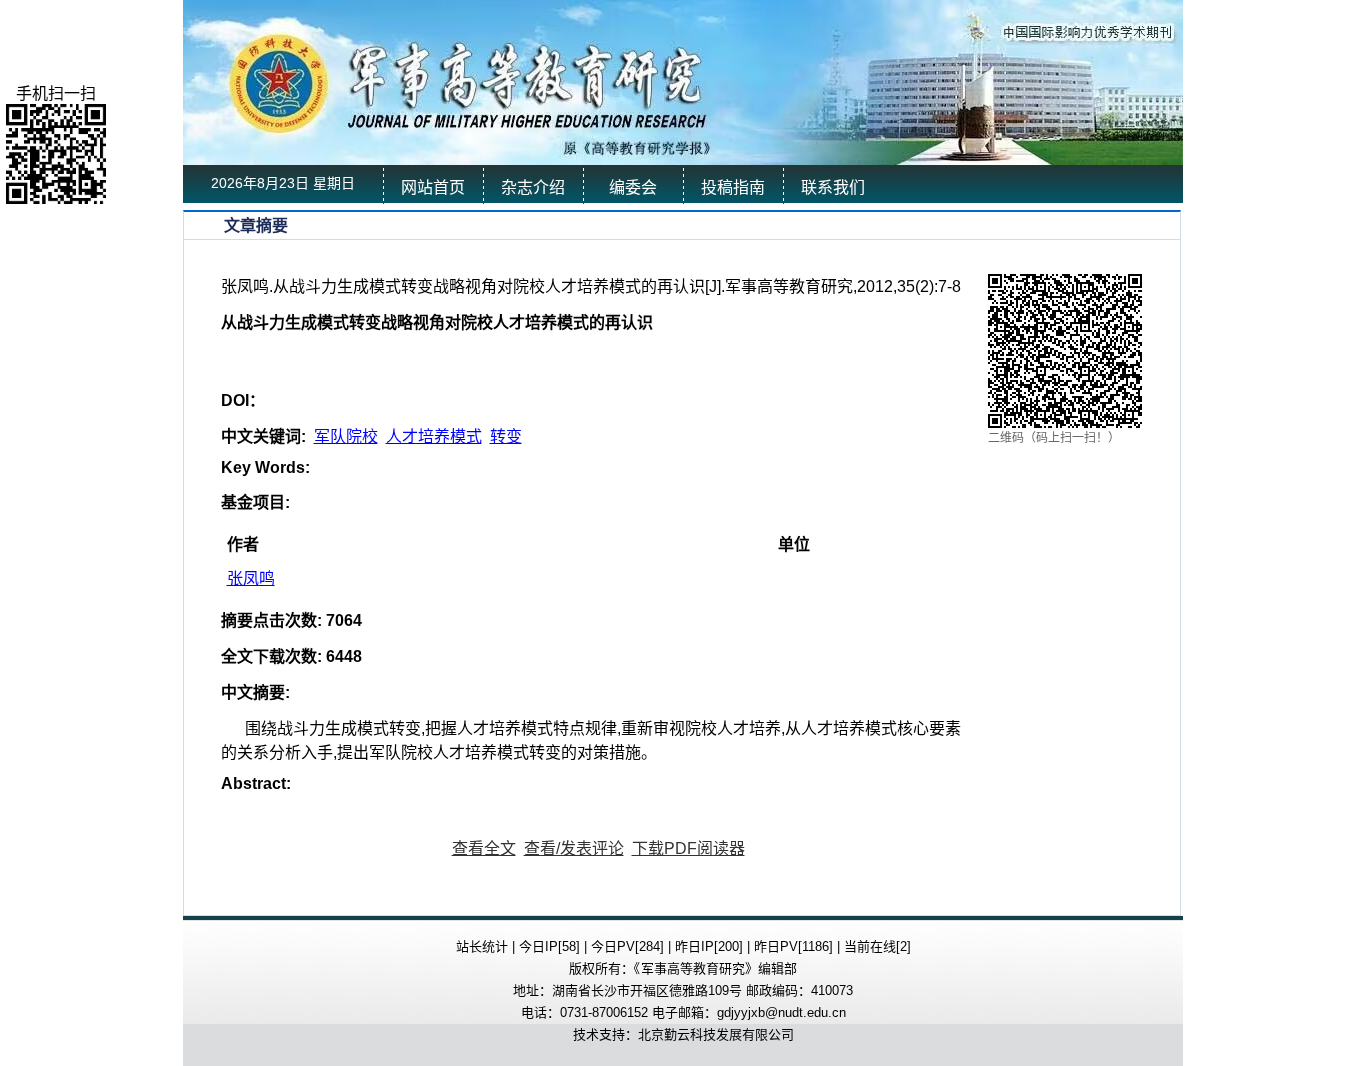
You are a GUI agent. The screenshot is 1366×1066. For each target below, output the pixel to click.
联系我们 (833, 187)
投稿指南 (733, 187)
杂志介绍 (533, 187)
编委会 (633, 187)
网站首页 (433, 187)
